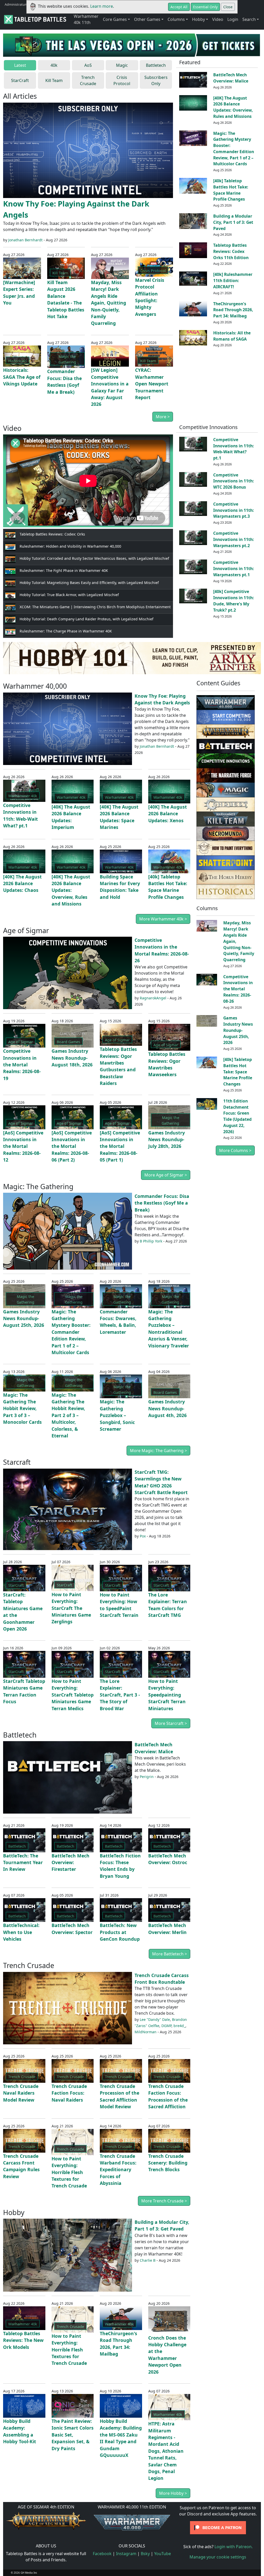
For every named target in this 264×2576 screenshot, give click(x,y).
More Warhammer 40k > (163, 919)
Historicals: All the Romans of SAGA (232, 336)
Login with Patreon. (234, 2547)
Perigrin (147, 1777)
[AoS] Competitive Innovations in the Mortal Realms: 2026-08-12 (23, 1146)
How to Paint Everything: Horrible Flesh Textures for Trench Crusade (69, 2172)
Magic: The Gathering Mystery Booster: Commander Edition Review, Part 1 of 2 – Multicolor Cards (234, 149)
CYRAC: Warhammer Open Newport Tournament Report (152, 384)
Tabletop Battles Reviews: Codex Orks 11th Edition (231, 251)
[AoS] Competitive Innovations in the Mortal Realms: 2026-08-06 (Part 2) (72, 1146)
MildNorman (146, 2032)
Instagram (126, 2554)
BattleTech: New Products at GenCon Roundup (120, 1932)
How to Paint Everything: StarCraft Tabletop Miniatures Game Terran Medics (73, 1695)
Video (218, 19)
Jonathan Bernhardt (25, 240)
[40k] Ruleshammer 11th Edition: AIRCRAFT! (233, 281)
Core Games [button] (115, 19)
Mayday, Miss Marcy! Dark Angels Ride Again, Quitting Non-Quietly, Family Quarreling (109, 303)
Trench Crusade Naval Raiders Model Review (21, 2093)
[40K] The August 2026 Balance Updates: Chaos (22, 883)
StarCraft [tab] (20, 80)
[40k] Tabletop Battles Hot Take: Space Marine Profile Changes (231, 190)
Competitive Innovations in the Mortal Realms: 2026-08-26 (238, 989)
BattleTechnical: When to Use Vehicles (21, 1932)
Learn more (102, 6)
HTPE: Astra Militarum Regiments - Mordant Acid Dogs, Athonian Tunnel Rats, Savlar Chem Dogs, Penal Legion (166, 2451)
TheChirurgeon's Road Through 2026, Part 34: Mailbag (233, 310)
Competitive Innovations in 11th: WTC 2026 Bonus (234, 481)
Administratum (16, 4)
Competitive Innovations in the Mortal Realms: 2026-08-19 (22, 1065)
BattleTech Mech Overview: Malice (231, 78)
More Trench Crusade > (164, 2201)
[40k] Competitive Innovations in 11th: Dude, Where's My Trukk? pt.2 (234, 601)
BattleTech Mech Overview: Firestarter (71, 1862)
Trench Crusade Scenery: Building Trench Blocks (168, 2163)
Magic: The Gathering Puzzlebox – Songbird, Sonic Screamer (117, 1415)
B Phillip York (151, 1241)
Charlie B (148, 2260)
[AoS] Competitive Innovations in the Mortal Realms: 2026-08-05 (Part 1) (120, 1146)
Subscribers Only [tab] (156, 80)
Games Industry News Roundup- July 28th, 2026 (167, 1139)
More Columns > (235, 1150)
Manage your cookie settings (218, 2557)
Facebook (102, 2554)
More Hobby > (173, 2493)
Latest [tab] (20, 65)
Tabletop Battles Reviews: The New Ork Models (23, 2340)
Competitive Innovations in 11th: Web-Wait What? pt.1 (234, 449)
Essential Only (205, 7)
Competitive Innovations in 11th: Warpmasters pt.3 (234, 510)
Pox (143, 1536)
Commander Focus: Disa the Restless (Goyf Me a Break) (162, 1203)
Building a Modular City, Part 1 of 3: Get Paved (233, 222)
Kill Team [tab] (54, 80)
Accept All (179, 7)
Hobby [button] (199, 19)
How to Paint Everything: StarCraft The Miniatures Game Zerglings (71, 1608)
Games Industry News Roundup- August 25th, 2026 (24, 1318)
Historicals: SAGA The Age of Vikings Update (22, 377)
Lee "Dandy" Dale (155, 2019)
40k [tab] (54, 65)
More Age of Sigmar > (166, 1175)
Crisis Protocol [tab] (122, 80)
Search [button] (249, 19)
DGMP (166, 2026)
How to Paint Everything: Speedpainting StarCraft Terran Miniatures (167, 1695)
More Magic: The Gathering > (158, 1451)
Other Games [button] (147, 19)
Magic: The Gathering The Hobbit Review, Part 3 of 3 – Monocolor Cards (22, 1409)
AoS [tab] (88, 65)
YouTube (163, 2554)
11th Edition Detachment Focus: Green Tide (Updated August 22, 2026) (237, 1116)
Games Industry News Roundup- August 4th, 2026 (167, 1408)
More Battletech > (170, 1954)
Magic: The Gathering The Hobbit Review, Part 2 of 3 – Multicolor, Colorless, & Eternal (68, 1415)
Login (233, 19)
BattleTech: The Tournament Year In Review (23, 1862)
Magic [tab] (122, 65)
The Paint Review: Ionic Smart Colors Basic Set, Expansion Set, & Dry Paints (73, 2435)
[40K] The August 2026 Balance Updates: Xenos (168, 814)
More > (163, 417)
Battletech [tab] (156, 65)
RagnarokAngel (153, 998)
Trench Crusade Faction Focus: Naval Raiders (69, 2093)
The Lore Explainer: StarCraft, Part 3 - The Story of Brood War (120, 1695)
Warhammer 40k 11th (86, 19)
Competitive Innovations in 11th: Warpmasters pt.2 (234, 539)
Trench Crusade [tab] (88, 80)
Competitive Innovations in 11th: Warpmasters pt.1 (234, 569)
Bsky (145, 2554)
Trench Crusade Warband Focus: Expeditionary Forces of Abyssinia (118, 2170)
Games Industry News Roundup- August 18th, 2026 (72, 1058)
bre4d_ (179, 2026)
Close (228, 7)
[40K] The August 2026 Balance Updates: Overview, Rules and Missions (233, 107)
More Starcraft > (171, 1723)
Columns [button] (176, 19)
